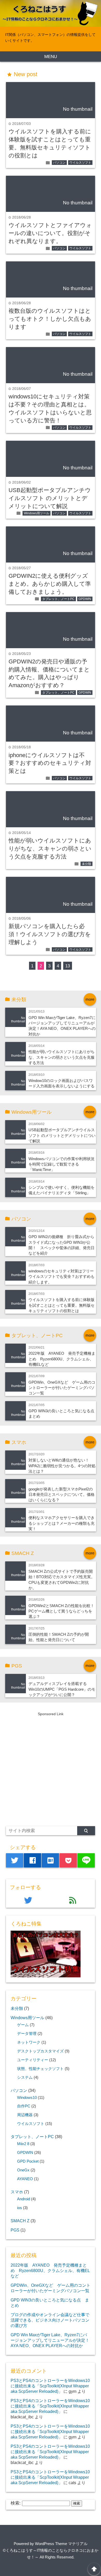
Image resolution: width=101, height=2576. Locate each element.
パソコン (59, 163)
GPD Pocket (28, 2161)
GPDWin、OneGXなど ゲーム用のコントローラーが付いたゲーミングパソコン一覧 (62, 1388)
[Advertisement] (51, 1768)
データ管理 (27, 2034)
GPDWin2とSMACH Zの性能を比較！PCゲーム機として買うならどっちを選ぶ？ (61, 1611)
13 (68, 966)
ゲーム (23, 2025)
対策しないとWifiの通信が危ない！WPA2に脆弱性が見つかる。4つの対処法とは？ (62, 1466)
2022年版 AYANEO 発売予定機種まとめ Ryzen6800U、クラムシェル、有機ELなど (62, 1359)
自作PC (24, 2106)
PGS (15, 2230)
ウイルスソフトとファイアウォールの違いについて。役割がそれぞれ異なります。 (50, 233)
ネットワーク (29, 2042)
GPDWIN (85, 599)
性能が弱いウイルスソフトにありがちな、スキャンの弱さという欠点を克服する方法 (50, 849)
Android (24, 2199)
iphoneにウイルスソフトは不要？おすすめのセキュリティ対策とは (50, 763)
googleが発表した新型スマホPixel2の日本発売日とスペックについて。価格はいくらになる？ (62, 1495)
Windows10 (27, 2098)
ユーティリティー (33, 2060)
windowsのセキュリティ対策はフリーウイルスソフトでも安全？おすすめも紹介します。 (62, 1277)
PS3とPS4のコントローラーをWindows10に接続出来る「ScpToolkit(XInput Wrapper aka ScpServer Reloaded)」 (50, 2386)
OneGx (23, 2170)
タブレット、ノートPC (58, 599)
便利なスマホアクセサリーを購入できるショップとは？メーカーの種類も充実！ (62, 1523)
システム (25, 2077)
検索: (16, 2503)
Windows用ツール (37, 513)
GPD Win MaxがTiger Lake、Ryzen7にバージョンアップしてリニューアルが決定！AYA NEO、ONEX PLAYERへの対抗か (50, 2340)
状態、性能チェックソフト (40, 2069)
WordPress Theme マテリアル (61, 2544)
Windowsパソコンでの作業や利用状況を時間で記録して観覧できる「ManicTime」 (62, 1164)
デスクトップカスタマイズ (40, 2051)
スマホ (17, 2192)
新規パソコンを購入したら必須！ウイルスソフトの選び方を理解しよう (50, 934)
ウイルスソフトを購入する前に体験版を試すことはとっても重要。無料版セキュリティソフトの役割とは (62, 1305)
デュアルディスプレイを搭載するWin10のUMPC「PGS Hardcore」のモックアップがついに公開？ (62, 1689)
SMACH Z (20, 2221)
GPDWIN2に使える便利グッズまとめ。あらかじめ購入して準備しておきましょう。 (50, 584)
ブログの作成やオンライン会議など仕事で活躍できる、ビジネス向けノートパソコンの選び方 (50, 2320)
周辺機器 (25, 2115)
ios (20, 2208)
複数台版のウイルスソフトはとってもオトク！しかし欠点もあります (50, 319)
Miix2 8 (23, 2144)
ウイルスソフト (80, 163)
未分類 (86, 864)
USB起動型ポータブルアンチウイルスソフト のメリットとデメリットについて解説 (50, 498)
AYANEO (25, 2179)
